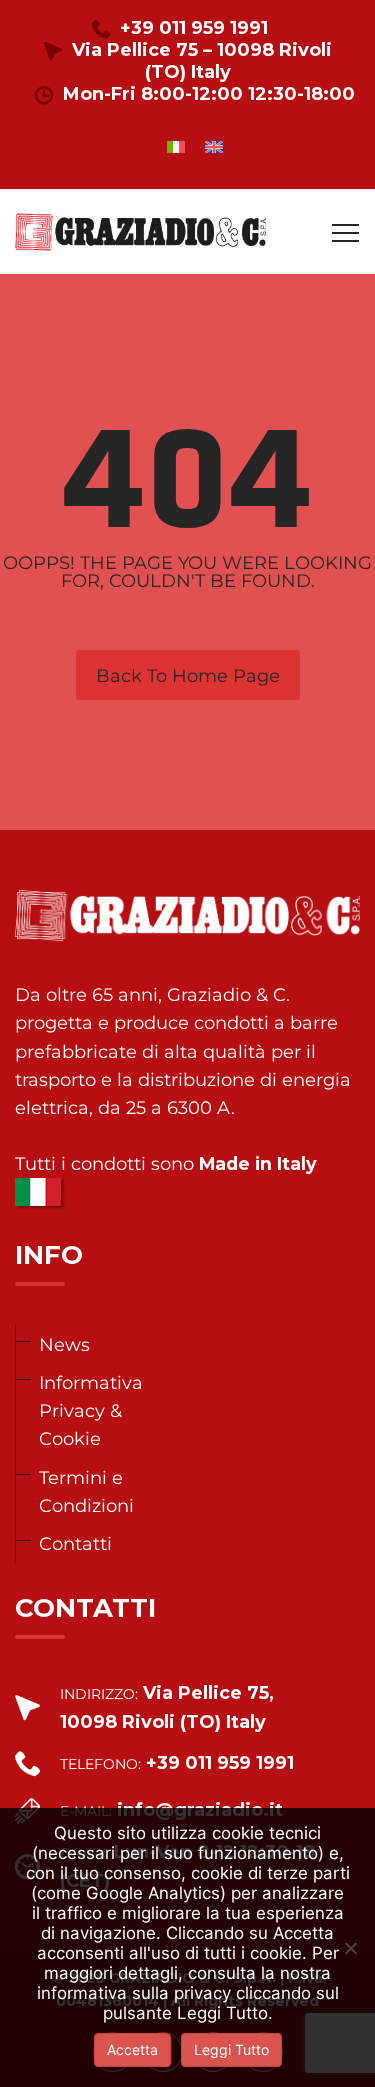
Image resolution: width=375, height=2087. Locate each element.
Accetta (132, 2049)
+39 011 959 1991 (194, 28)
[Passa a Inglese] (214, 146)
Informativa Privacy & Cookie (91, 1410)
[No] (350, 1948)
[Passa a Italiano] (176, 146)
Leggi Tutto (231, 2049)
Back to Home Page (188, 676)
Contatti (75, 1543)
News (64, 1344)
